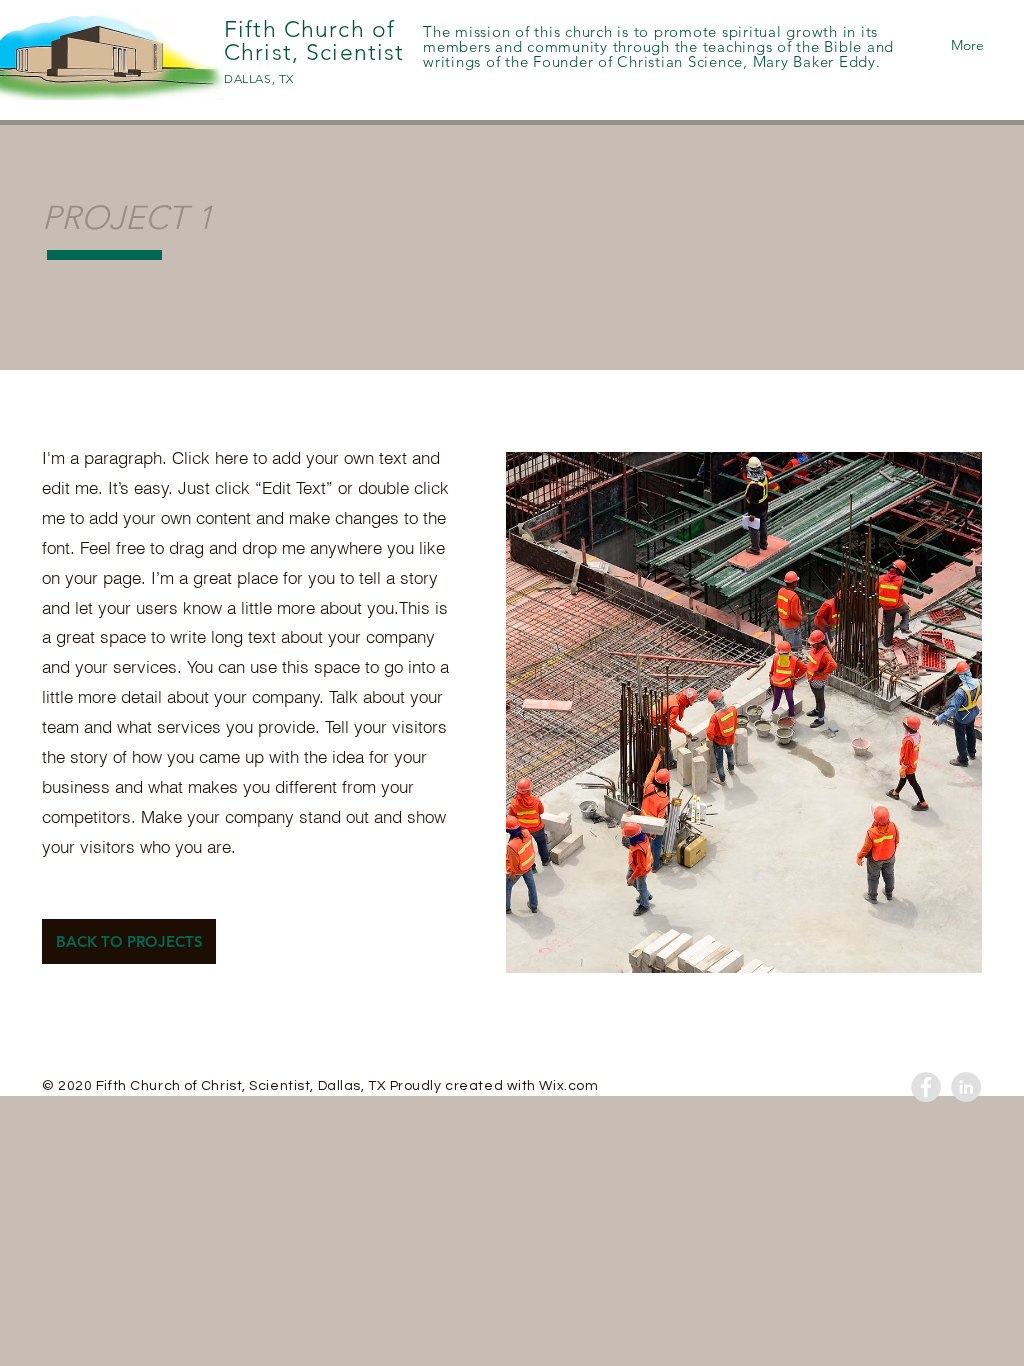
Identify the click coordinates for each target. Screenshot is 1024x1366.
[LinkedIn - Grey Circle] (966, 1087)
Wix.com (568, 1086)
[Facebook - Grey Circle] (926, 1087)
